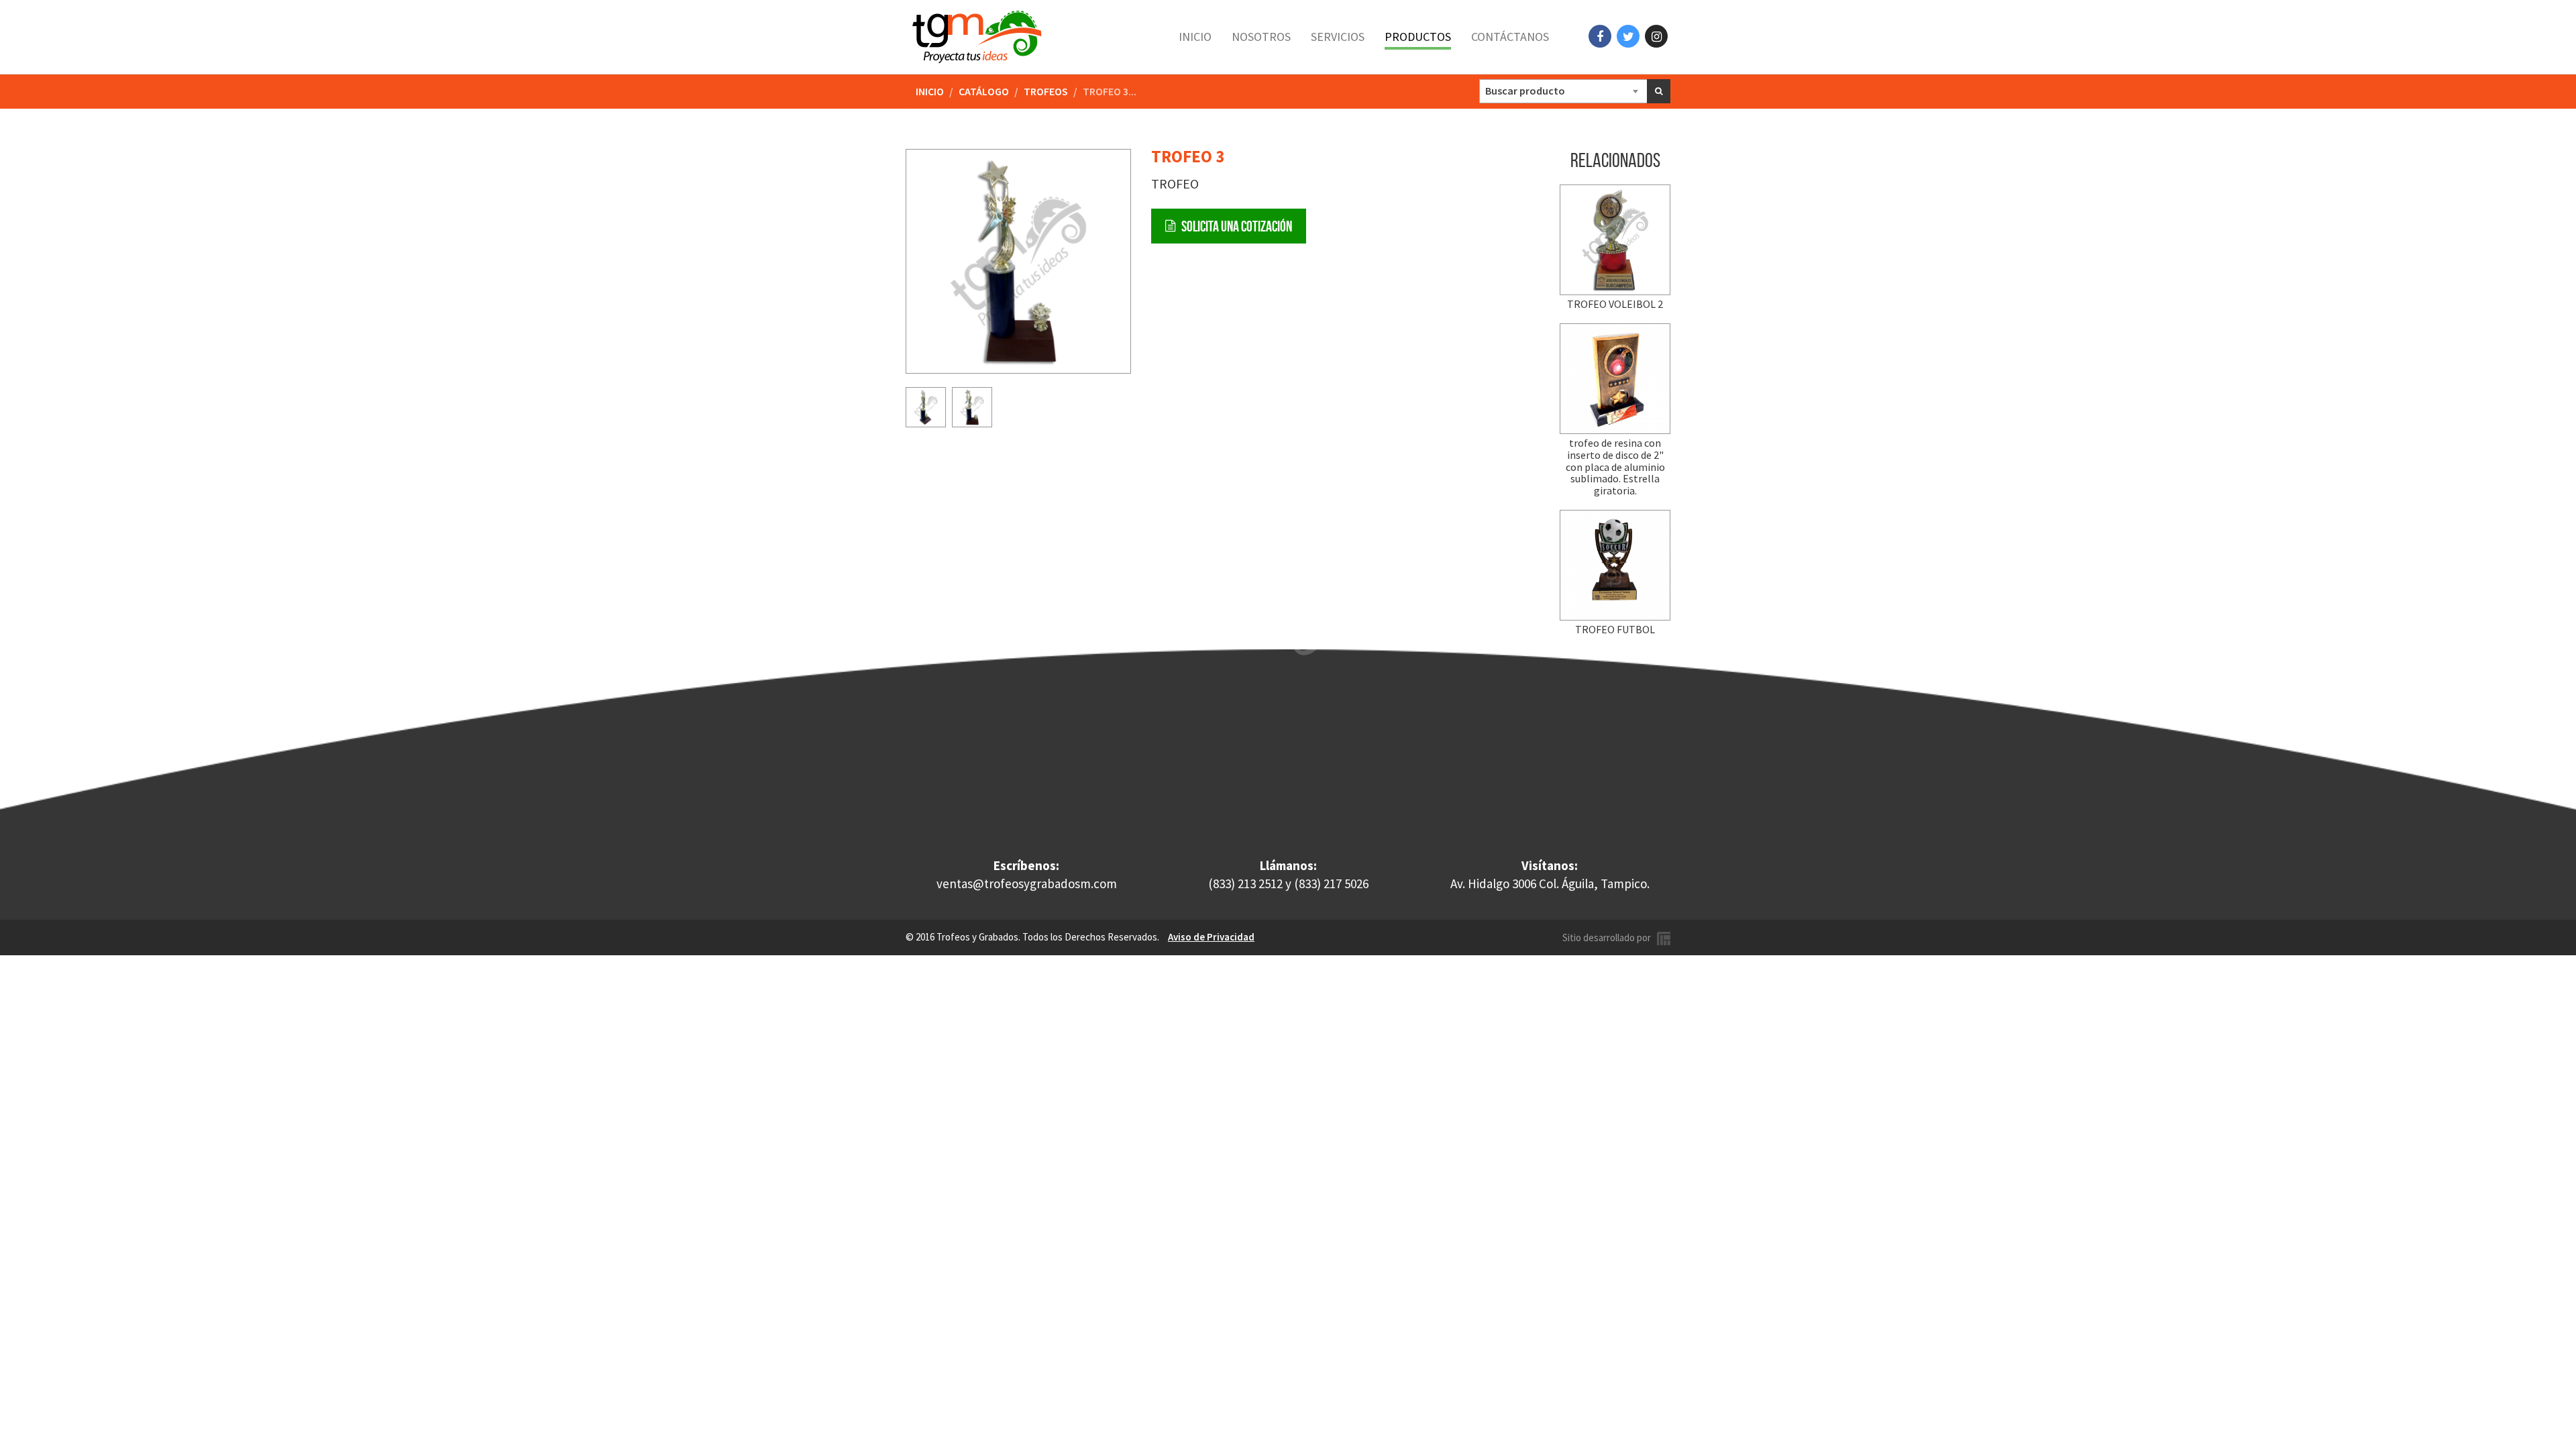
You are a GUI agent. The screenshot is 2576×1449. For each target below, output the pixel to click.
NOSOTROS (1261, 37)
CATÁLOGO (984, 91)
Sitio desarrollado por (1610, 937)
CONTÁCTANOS (1510, 37)
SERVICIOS (1338, 37)
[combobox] (1564, 91)
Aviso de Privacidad (1211, 937)
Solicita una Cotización (1234, 226)
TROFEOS (1046, 91)
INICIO (1195, 37)
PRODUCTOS (1418, 37)
